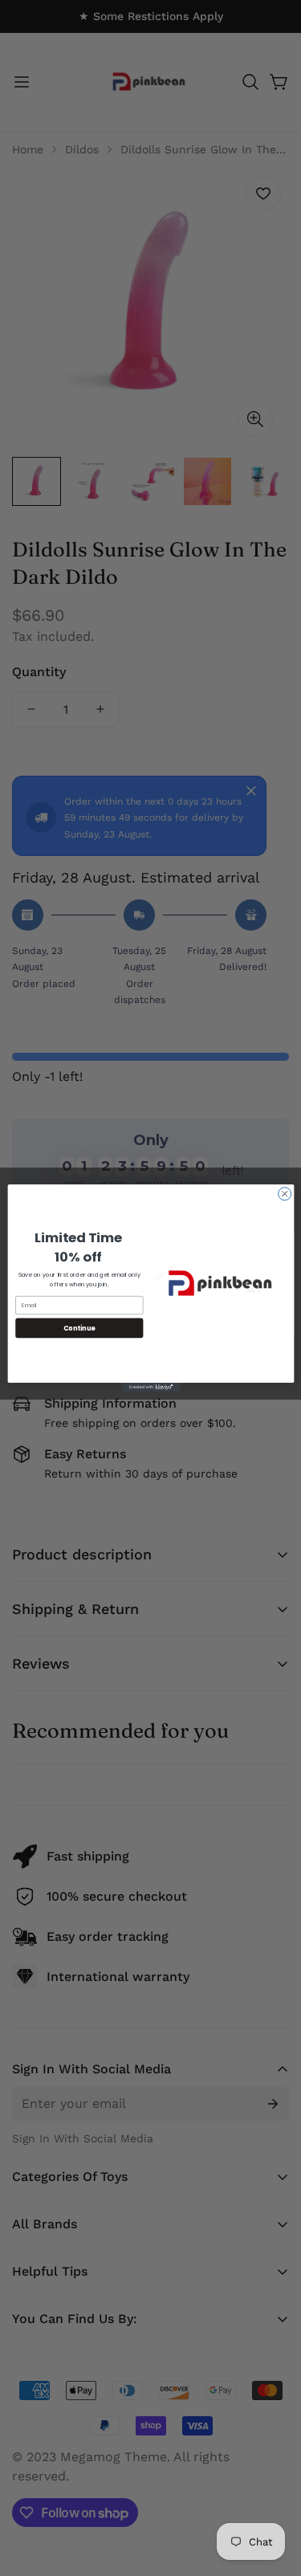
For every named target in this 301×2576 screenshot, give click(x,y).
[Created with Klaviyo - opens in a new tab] (150, 1387)
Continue (79, 1328)
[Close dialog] (284, 1194)
